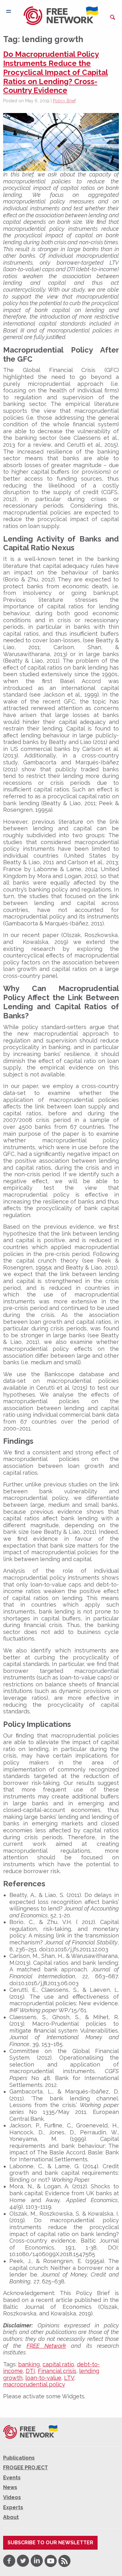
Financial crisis (57, 2371)
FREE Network (46, 2346)
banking (29, 2364)
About (11, 2517)
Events (12, 2478)
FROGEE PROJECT (25, 2468)
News (10, 2487)
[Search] (113, 17)
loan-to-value (43, 2378)
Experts (13, 2507)
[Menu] (9, 11)
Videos (12, 2497)
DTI (30, 2371)
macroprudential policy (34, 2384)
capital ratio (58, 2364)
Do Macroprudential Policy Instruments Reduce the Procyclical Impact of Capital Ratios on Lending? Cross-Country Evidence (56, 72)
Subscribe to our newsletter (50, 2543)
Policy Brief (64, 101)
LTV (69, 2378)
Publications (19, 2458)
